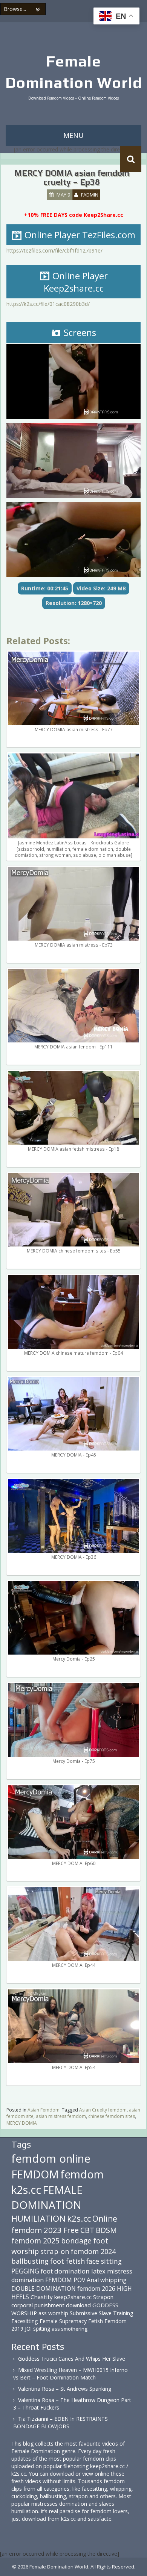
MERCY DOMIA (22, 2123)
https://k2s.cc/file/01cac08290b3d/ (48, 304)
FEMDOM (35, 2174)
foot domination (65, 2271)
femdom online (51, 2159)
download (78, 2305)
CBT (87, 2230)
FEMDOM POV (65, 2280)
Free (71, 2230)
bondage (76, 2241)
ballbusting (30, 2261)
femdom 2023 (37, 2230)
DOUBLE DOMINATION (44, 2289)
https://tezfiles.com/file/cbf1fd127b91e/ (54, 250)
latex (98, 2271)
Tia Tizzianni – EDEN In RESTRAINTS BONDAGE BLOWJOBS (60, 2422)
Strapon (103, 2297)
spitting (42, 2329)
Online (105, 2219)
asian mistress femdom (61, 2116)
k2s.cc (79, 2218)
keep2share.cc (73, 2297)
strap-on (55, 2251)
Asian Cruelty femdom (103, 2110)
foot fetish (67, 2261)
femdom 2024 (93, 2251)
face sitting (104, 2261)
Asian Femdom (44, 2110)
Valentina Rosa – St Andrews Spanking (65, 2389)
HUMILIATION (38, 2218)
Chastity (42, 2297)
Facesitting (25, 2321)
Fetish (96, 2321)
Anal (93, 2280)
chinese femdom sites (112, 2116)
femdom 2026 (96, 2289)
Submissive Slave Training (102, 2313)
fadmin (90, 195)
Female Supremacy (63, 2321)
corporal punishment (38, 2305)
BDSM (106, 2230)
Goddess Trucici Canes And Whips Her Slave (72, 2359)
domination (28, 2280)
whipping (113, 2280)
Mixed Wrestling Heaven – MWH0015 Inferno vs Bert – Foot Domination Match (70, 2374)
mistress (120, 2271)
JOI (28, 2329)
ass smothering (70, 2329)
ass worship (53, 2313)
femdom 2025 (35, 2241)
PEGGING (25, 2271)
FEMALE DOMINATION (47, 2197)
